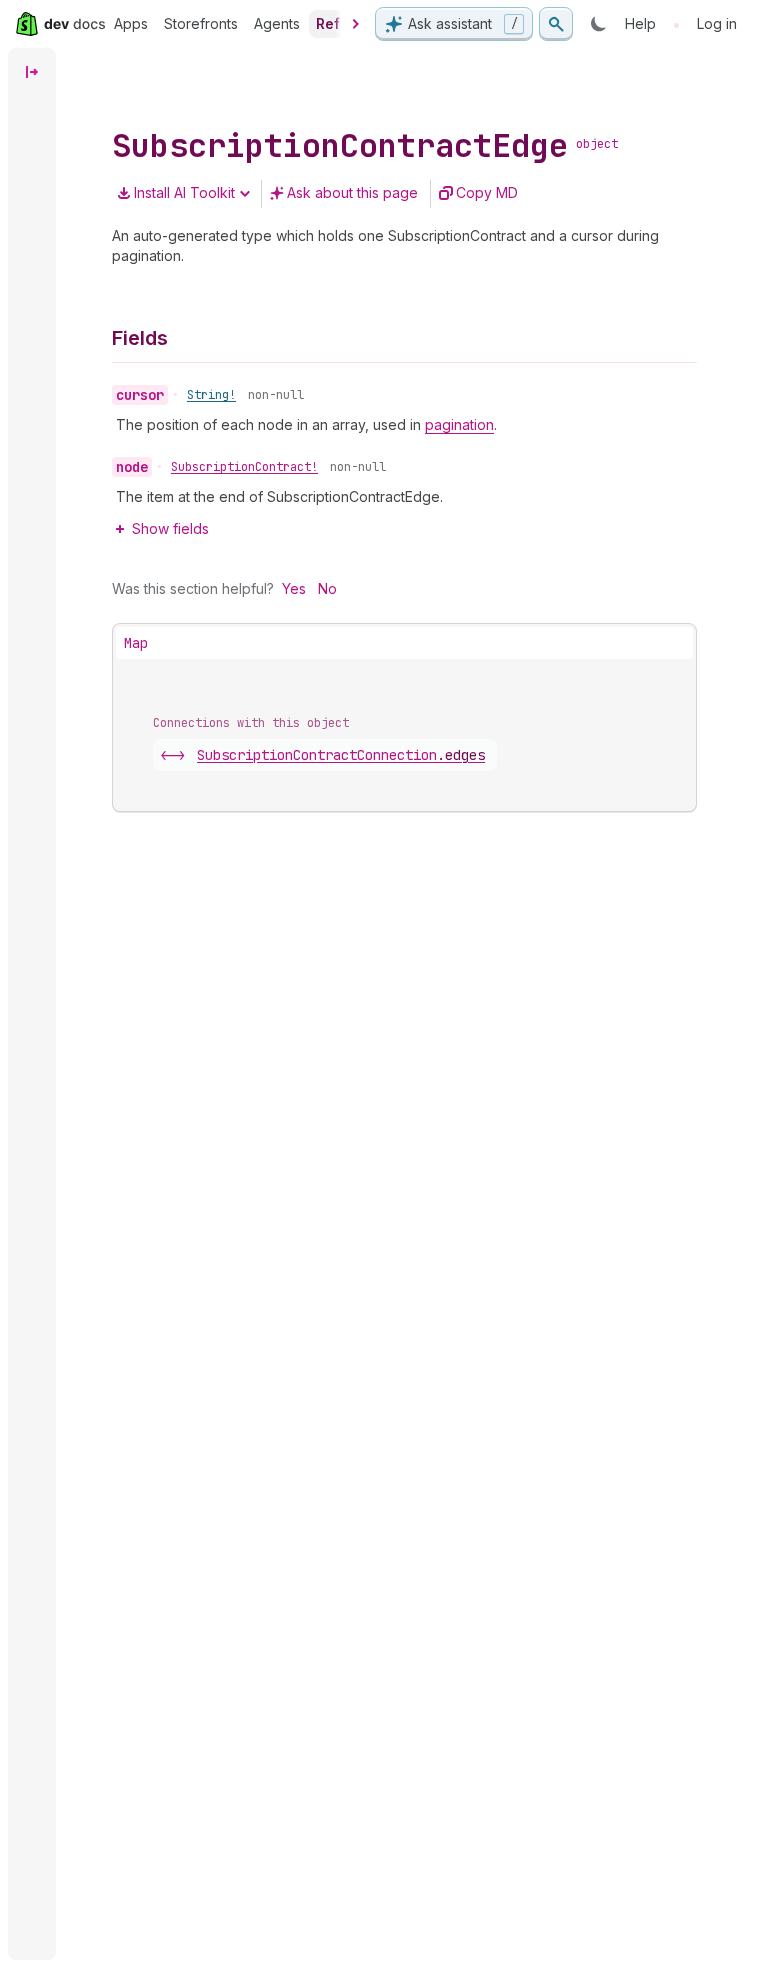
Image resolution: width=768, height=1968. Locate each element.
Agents (277, 23)
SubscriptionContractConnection (341, 755)
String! (211, 395)
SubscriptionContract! (244, 467)
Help (640, 23)
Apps (131, 23)
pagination (459, 424)
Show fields (170, 528)
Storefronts (201, 23)
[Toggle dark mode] (599, 24)
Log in (717, 23)
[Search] (556, 24)
